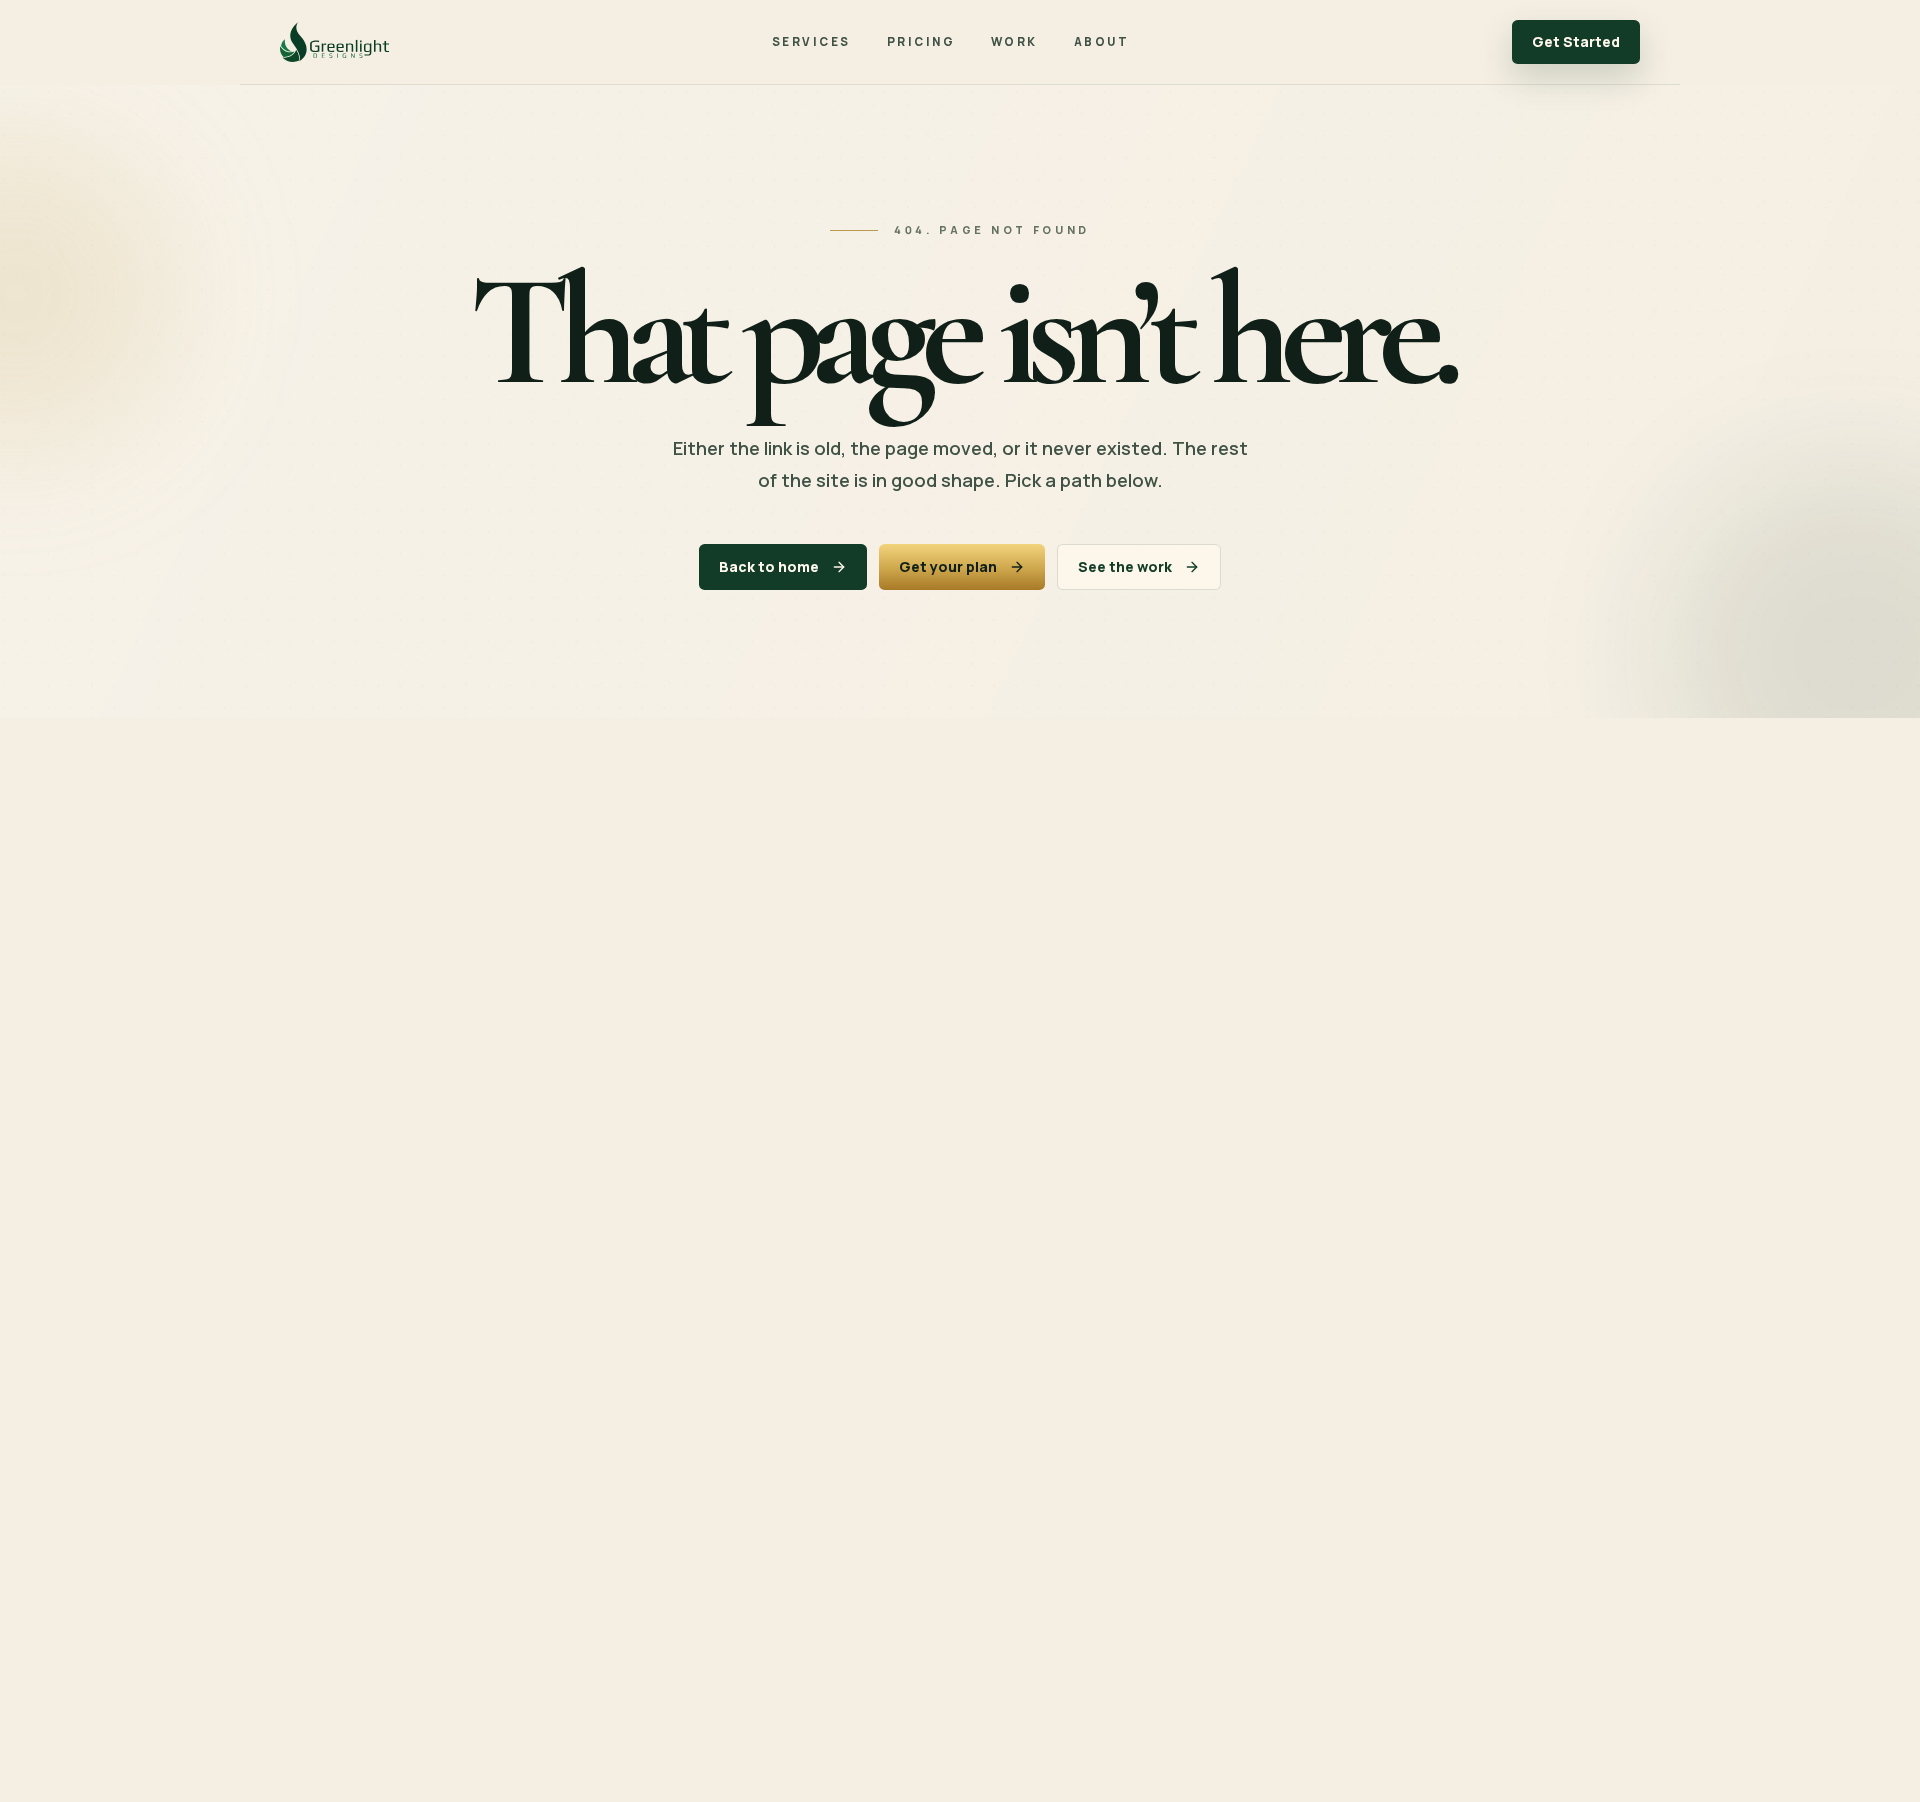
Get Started (1576, 41)
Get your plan (948, 566)
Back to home (769, 566)
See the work (1125, 566)
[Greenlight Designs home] (334, 42)
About (1102, 41)
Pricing (921, 41)
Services (811, 41)
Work (1014, 41)
